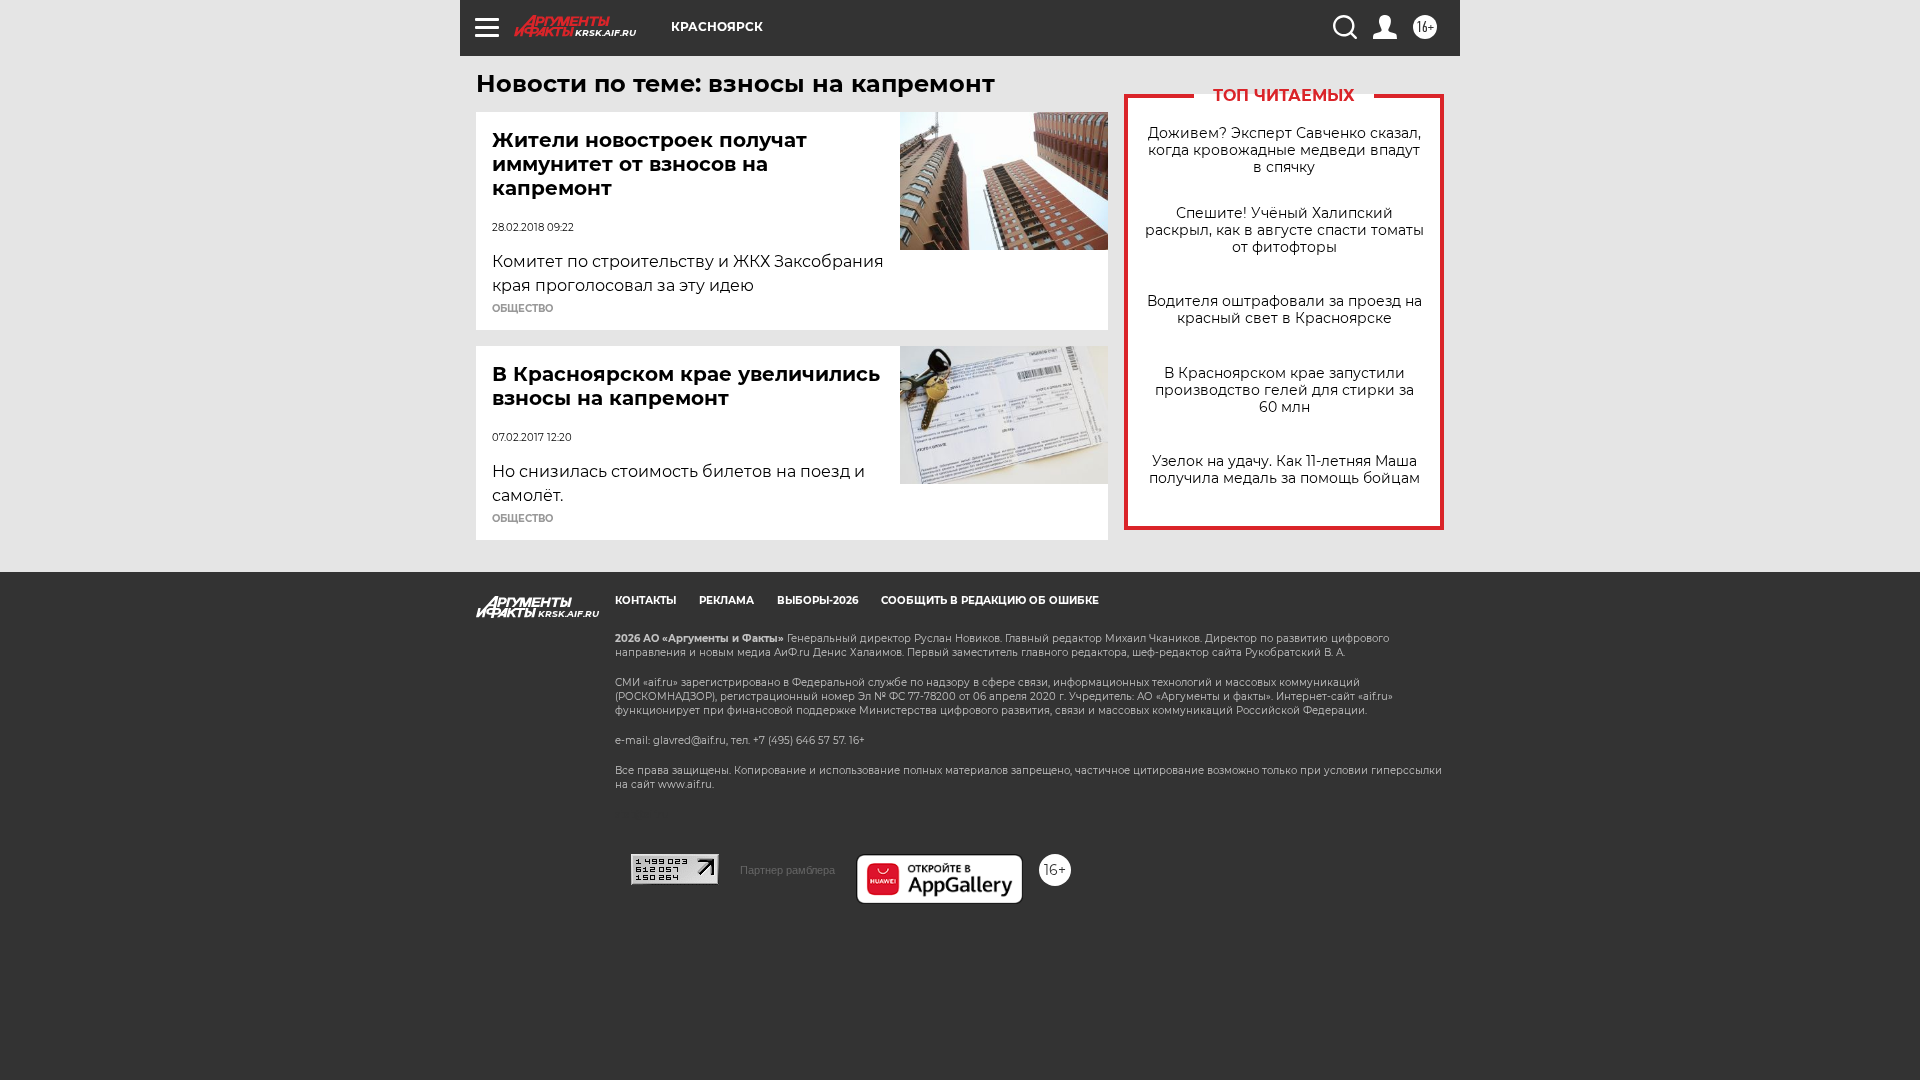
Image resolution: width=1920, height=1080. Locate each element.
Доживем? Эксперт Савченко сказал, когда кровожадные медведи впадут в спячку (1284, 150)
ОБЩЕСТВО (522, 309)
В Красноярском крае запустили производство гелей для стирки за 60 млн (1284, 390)
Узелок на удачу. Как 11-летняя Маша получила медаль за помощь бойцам (1284, 470)
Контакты (645, 600)
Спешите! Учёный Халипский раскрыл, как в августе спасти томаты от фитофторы (1284, 230)
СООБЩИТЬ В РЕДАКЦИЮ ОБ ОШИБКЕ (990, 600)
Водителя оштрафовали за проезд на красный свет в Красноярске (1284, 310)
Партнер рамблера (787, 870)
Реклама (726, 600)
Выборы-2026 (817, 600)
